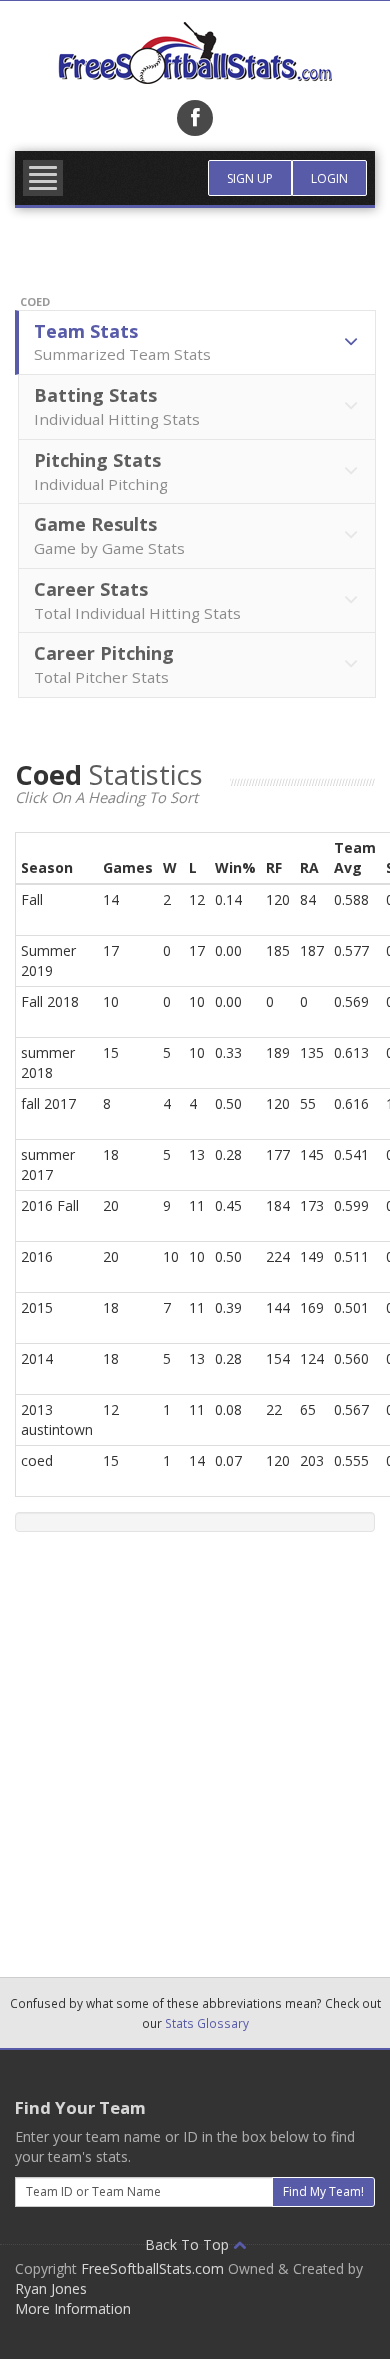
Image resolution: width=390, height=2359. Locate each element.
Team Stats (122, 342)
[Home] (195, 53)
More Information (73, 2308)
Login (329, 178)
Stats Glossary (207, 2023)
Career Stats (137, 600)
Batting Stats (117, 406)
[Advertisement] (195, 1747)
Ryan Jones (51, 2288)
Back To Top (189, 2244)
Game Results (109, 535)
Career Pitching (104, 664)
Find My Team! (323, 2191)
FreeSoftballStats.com (152, 2268)
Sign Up (250, 178)
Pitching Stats (101, 471)
